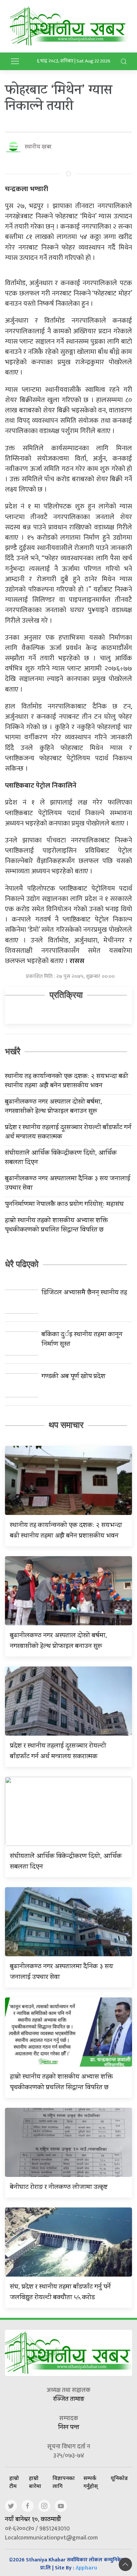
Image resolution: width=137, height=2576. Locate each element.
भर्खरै (13, 1051)
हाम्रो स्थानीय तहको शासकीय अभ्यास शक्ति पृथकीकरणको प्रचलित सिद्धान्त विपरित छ (56, 1226)
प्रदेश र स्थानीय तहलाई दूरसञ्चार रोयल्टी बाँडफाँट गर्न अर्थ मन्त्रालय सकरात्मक (68, 1133)
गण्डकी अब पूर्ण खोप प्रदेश (73, 1377)
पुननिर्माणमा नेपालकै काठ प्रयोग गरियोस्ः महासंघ (64, 1205)
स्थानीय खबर (38, 147)
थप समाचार (66, 1425)
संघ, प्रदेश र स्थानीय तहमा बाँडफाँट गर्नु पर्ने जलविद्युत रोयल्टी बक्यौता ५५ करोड (60, 2293)
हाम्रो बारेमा (35, 2482)
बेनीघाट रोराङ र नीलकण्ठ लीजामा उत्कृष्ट (59, 2188)
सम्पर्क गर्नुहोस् (91, 2482)
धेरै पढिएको (22, 1264)
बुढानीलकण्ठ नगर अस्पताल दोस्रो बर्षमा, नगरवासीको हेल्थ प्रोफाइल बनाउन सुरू (54, 1107)
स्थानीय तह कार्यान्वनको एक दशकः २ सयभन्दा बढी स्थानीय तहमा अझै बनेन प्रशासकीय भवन (67, 1082)
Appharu (86, 2569)
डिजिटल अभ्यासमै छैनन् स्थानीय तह (84, 1293)
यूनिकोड (119, 2478)
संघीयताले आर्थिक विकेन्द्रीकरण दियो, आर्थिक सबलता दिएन (61, 1158)
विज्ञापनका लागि (64, 2482)
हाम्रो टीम (14, 2482)
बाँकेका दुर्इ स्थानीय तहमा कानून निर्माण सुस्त (82, 1340)
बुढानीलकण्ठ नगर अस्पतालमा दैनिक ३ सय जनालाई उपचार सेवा (68, 1184)
